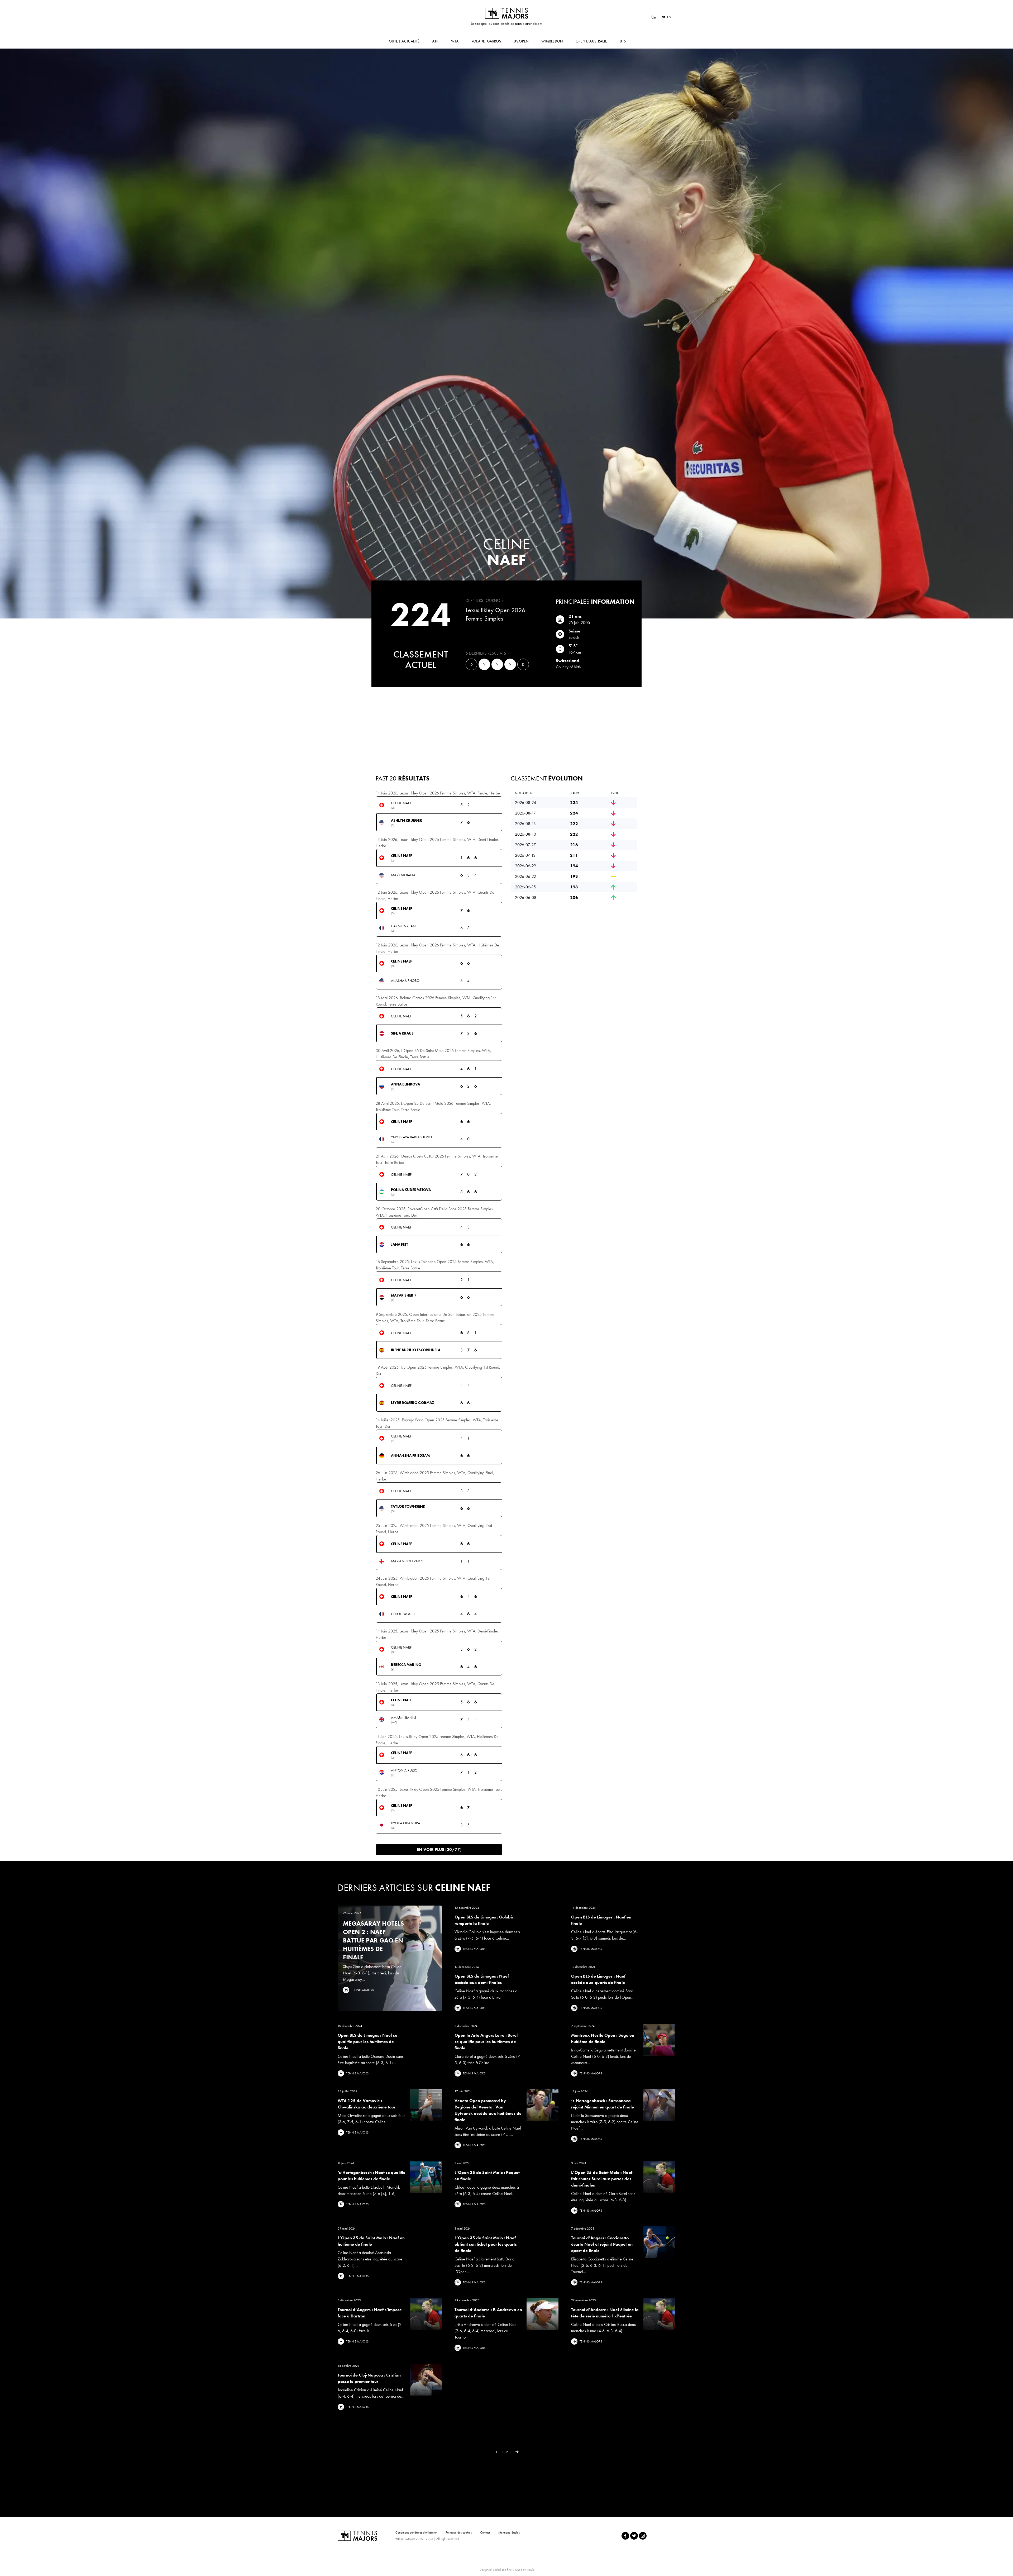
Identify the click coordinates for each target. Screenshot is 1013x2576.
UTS (623, 41)
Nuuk (530, 2570)
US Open (521, 41)
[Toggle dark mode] (654, 17)
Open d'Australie (591, 41)
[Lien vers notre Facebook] (625, 2536)
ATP (435, 41)
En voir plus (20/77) (439, 1849)
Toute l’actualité (403, 41)
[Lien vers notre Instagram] (643, 2536)
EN (669, 17)
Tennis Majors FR (506, 13)
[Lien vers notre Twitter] (634, 2536)
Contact (485, 2532)
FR (663, 17)
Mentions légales (509, 2532)
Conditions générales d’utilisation (416, 2532)
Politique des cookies (459, 2532)
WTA (455, 41)
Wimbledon (552, 41)
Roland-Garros (486, 41)
